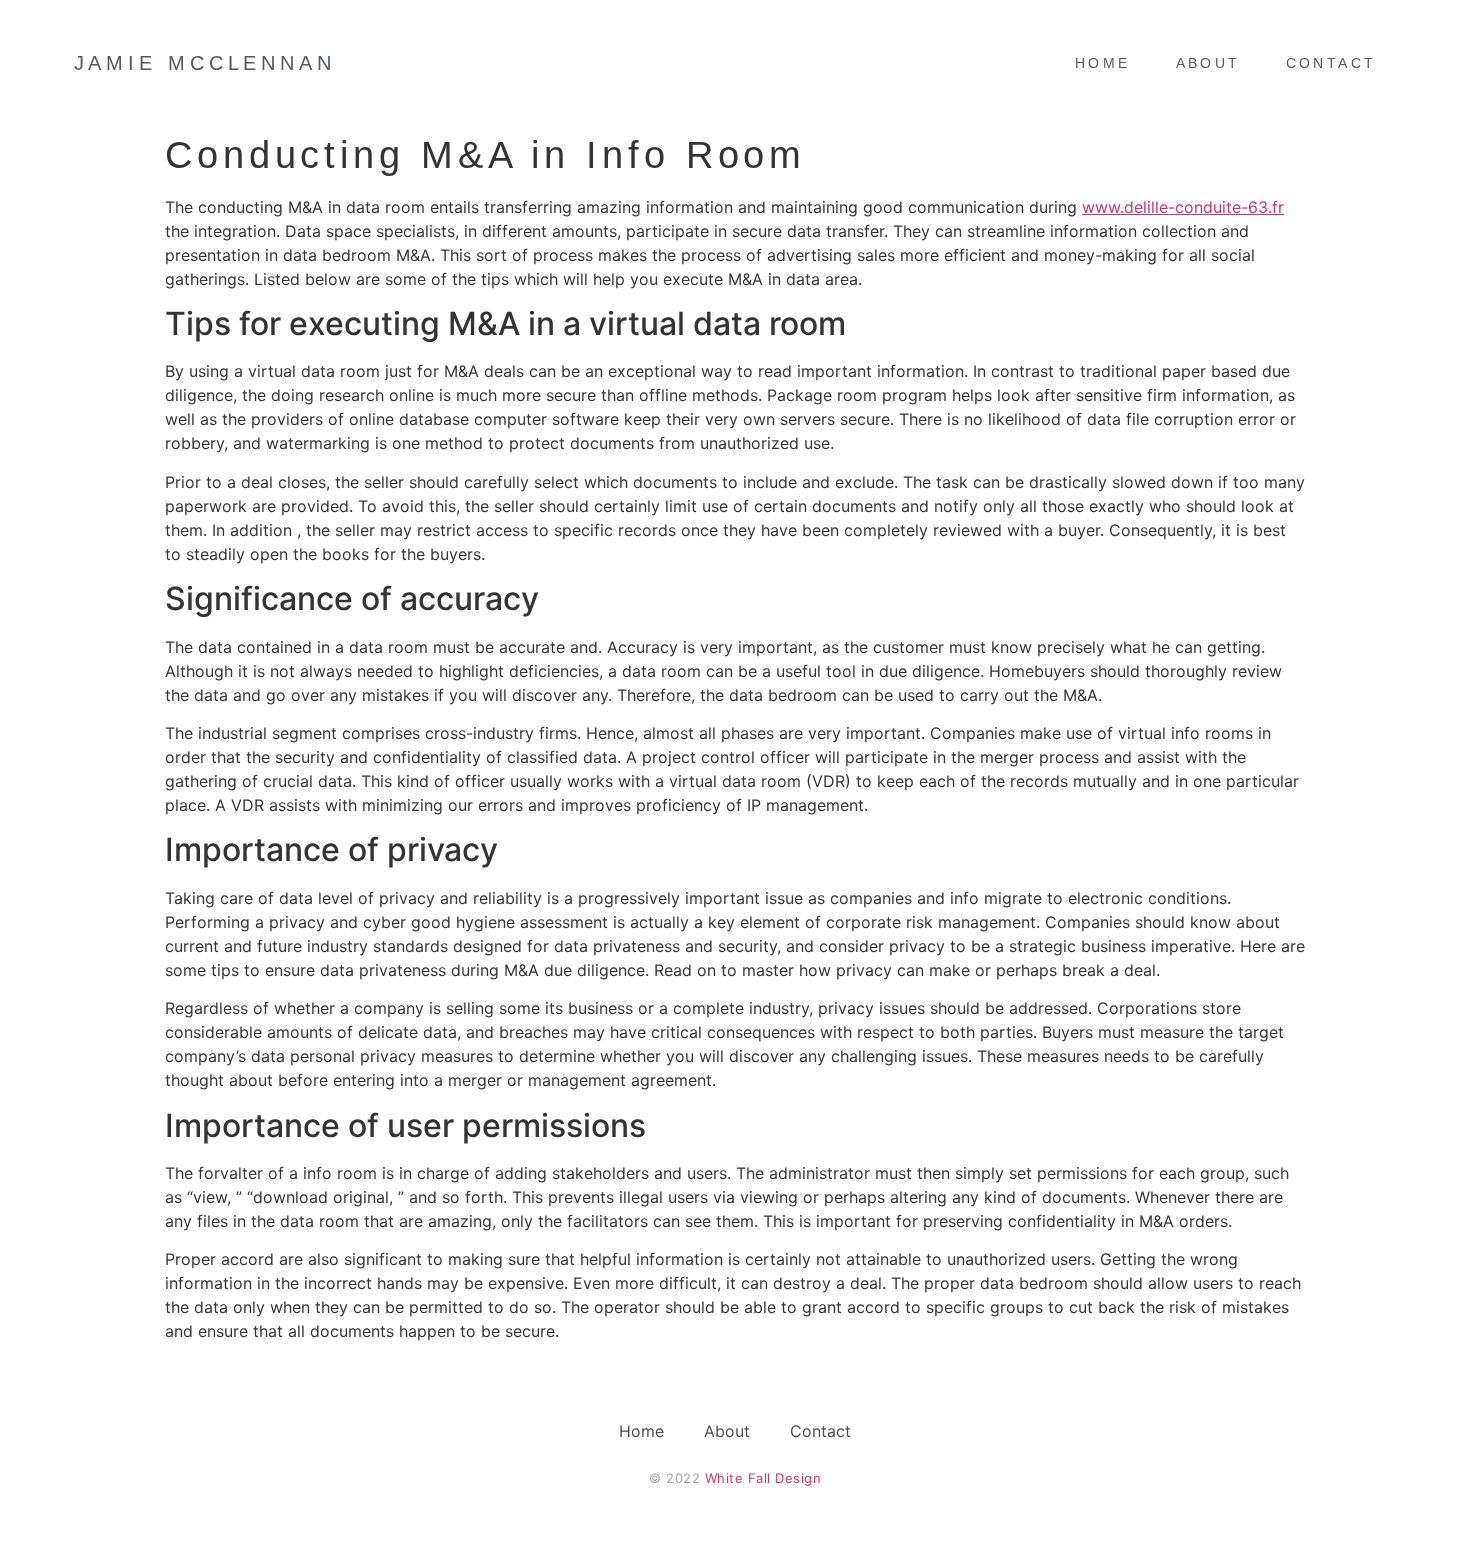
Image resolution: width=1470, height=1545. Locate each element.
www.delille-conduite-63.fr (1183, 207)
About (1208, 63)
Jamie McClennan (205, 63)
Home (1103, 63)
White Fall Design (763, 1478)
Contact (1331, 63)
